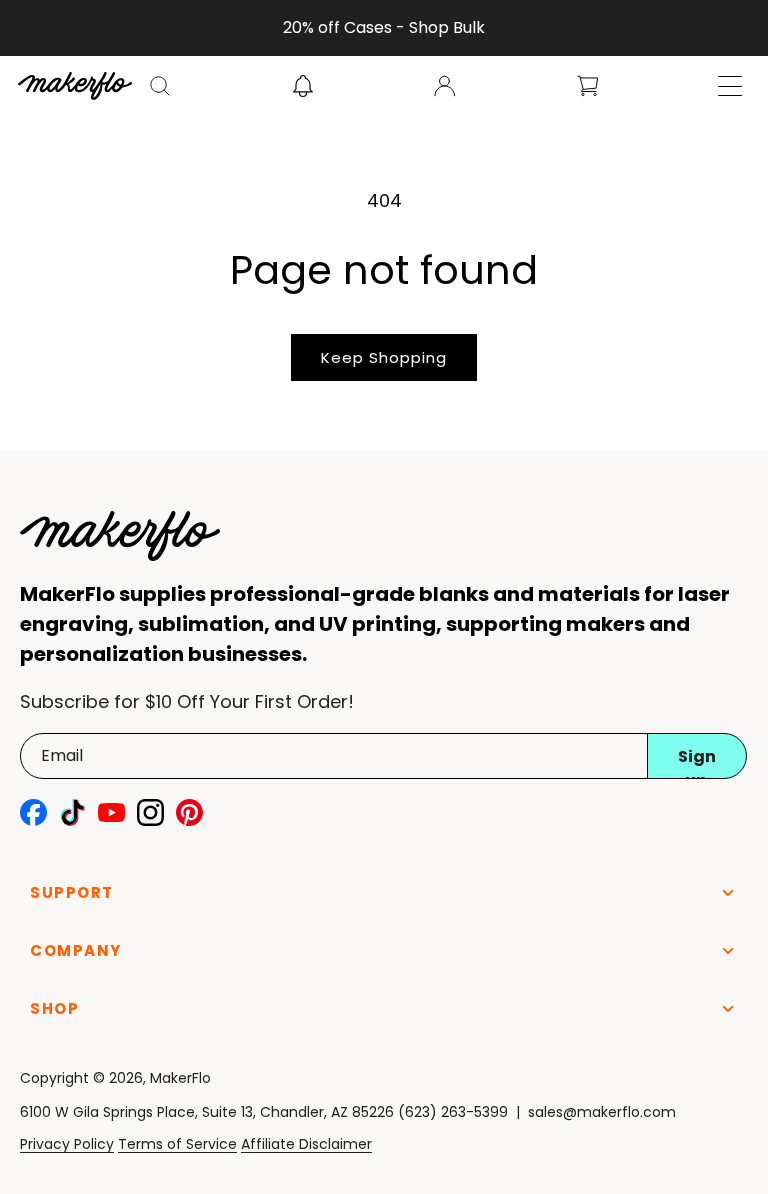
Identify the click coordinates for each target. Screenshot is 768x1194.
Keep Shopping (384, 357)
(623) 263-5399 (453, 1112)
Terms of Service (177, 1144)
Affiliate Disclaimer (306, 1144)
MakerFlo (180, 1078)
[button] (160, 86)
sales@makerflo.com (602, 1112)
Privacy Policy (67, 1144)
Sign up (697, 762)
